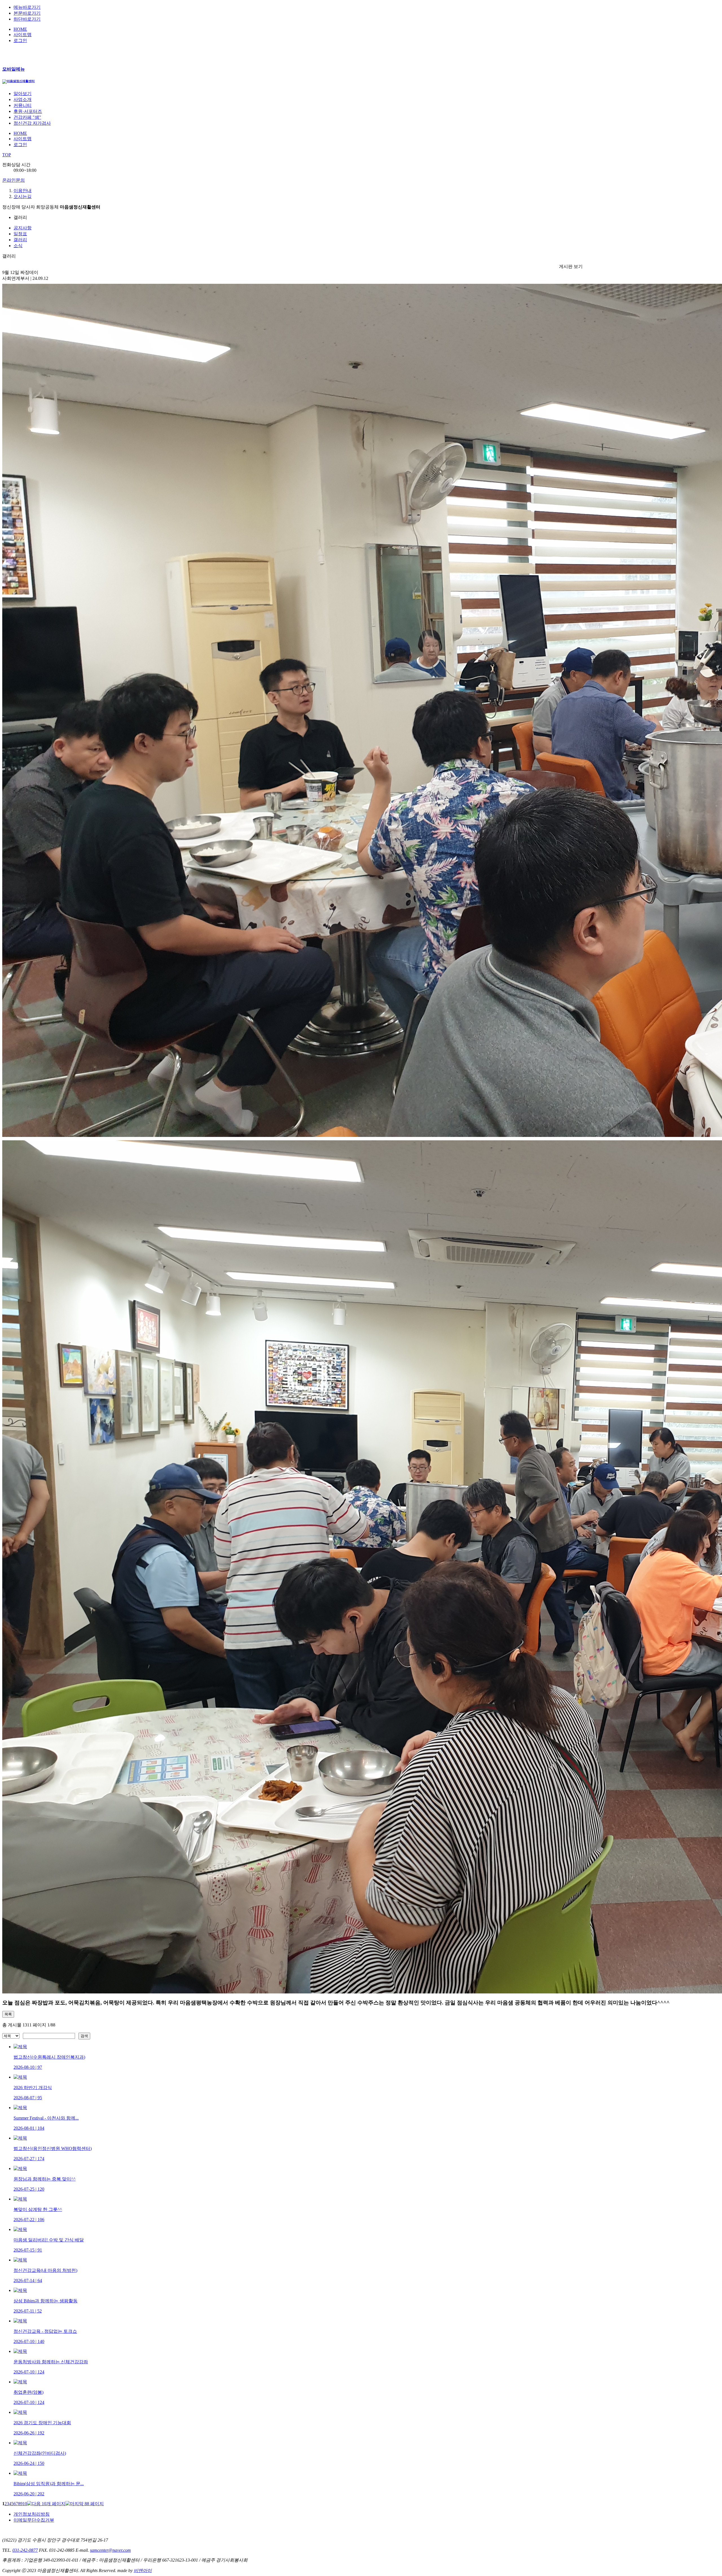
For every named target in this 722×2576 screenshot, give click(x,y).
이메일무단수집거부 (34, 2520)
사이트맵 (23, 35)
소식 (18, 246)
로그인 (20, 40)
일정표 (20, 234)
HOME (20, 29)
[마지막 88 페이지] (85, 2504)
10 (25, 2504)
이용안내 (23, 191)
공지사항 (23, 228)
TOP (7, 155)
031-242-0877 (25, 2550)
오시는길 (23, 196)
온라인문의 (14, 180)
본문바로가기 (27, 13)
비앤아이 (143, 2570)
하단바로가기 (27, 19)
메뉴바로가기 (27, 7)
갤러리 (20, 240)
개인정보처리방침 (32, 2514)
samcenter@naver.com (110, 2550)
